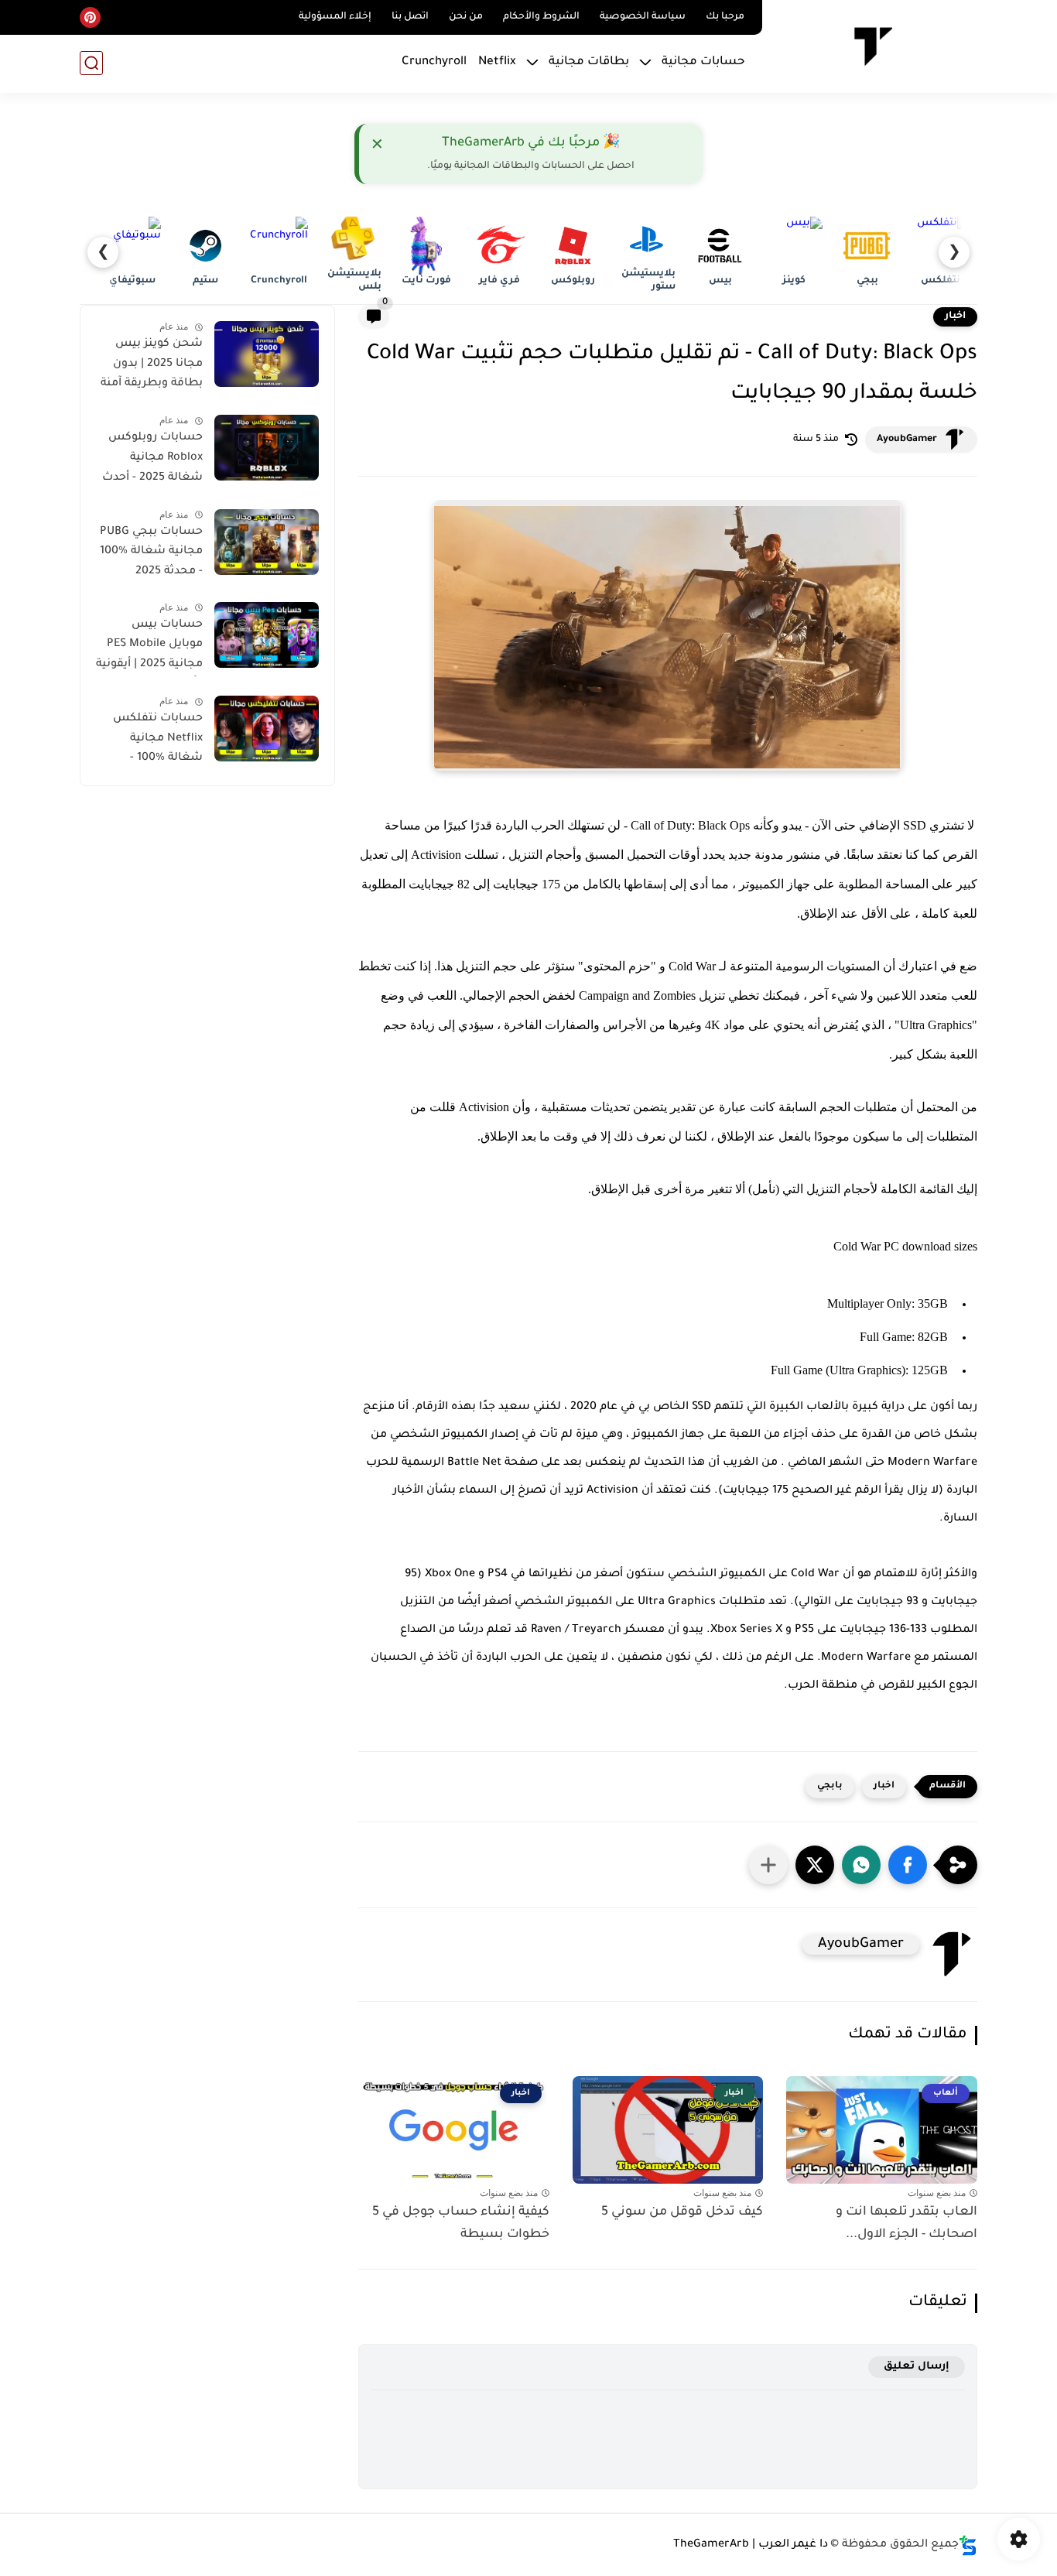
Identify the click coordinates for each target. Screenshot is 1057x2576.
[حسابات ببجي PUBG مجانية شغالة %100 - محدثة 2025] (267, 542)
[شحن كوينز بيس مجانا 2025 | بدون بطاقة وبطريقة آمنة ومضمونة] (267, 354)
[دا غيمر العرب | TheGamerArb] (872, 45)
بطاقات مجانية (589, 62)
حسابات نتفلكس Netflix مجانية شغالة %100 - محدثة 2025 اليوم (158, 741)
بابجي (830, 1786)
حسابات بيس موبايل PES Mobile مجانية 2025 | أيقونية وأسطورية (149, 648)
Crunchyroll (434, 62)
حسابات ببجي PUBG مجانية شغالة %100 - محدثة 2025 (151, 552)
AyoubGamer (907, 440)
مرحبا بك (725, 17)
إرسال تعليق (917, 2367)
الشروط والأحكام (541, 17)
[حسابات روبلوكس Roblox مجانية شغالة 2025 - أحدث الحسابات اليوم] (267, 448)
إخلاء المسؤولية (335, 17)
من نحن (466, 17)
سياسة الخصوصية (643, 17)
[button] (908, 1865)
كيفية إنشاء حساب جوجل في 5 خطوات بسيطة (461, 2224)
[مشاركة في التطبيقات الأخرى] (768, 1865)
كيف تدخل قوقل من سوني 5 (682, 2212)
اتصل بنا (410, 17)
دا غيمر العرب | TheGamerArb (751, 2545)
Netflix (497, 62)
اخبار (955, 316)
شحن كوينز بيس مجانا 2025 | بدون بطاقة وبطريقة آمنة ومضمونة (152, 367)
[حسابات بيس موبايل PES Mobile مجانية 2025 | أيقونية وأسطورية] (267, 635)
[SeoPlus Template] (968, 2545)
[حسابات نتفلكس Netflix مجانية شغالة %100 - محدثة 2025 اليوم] (267, 729)
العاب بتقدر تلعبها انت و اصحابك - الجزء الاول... (906, 2224)
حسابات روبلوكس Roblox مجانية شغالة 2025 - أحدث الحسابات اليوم (152, 460)
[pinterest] (90, 17)
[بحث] (91, 63)
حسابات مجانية (703, 62)
